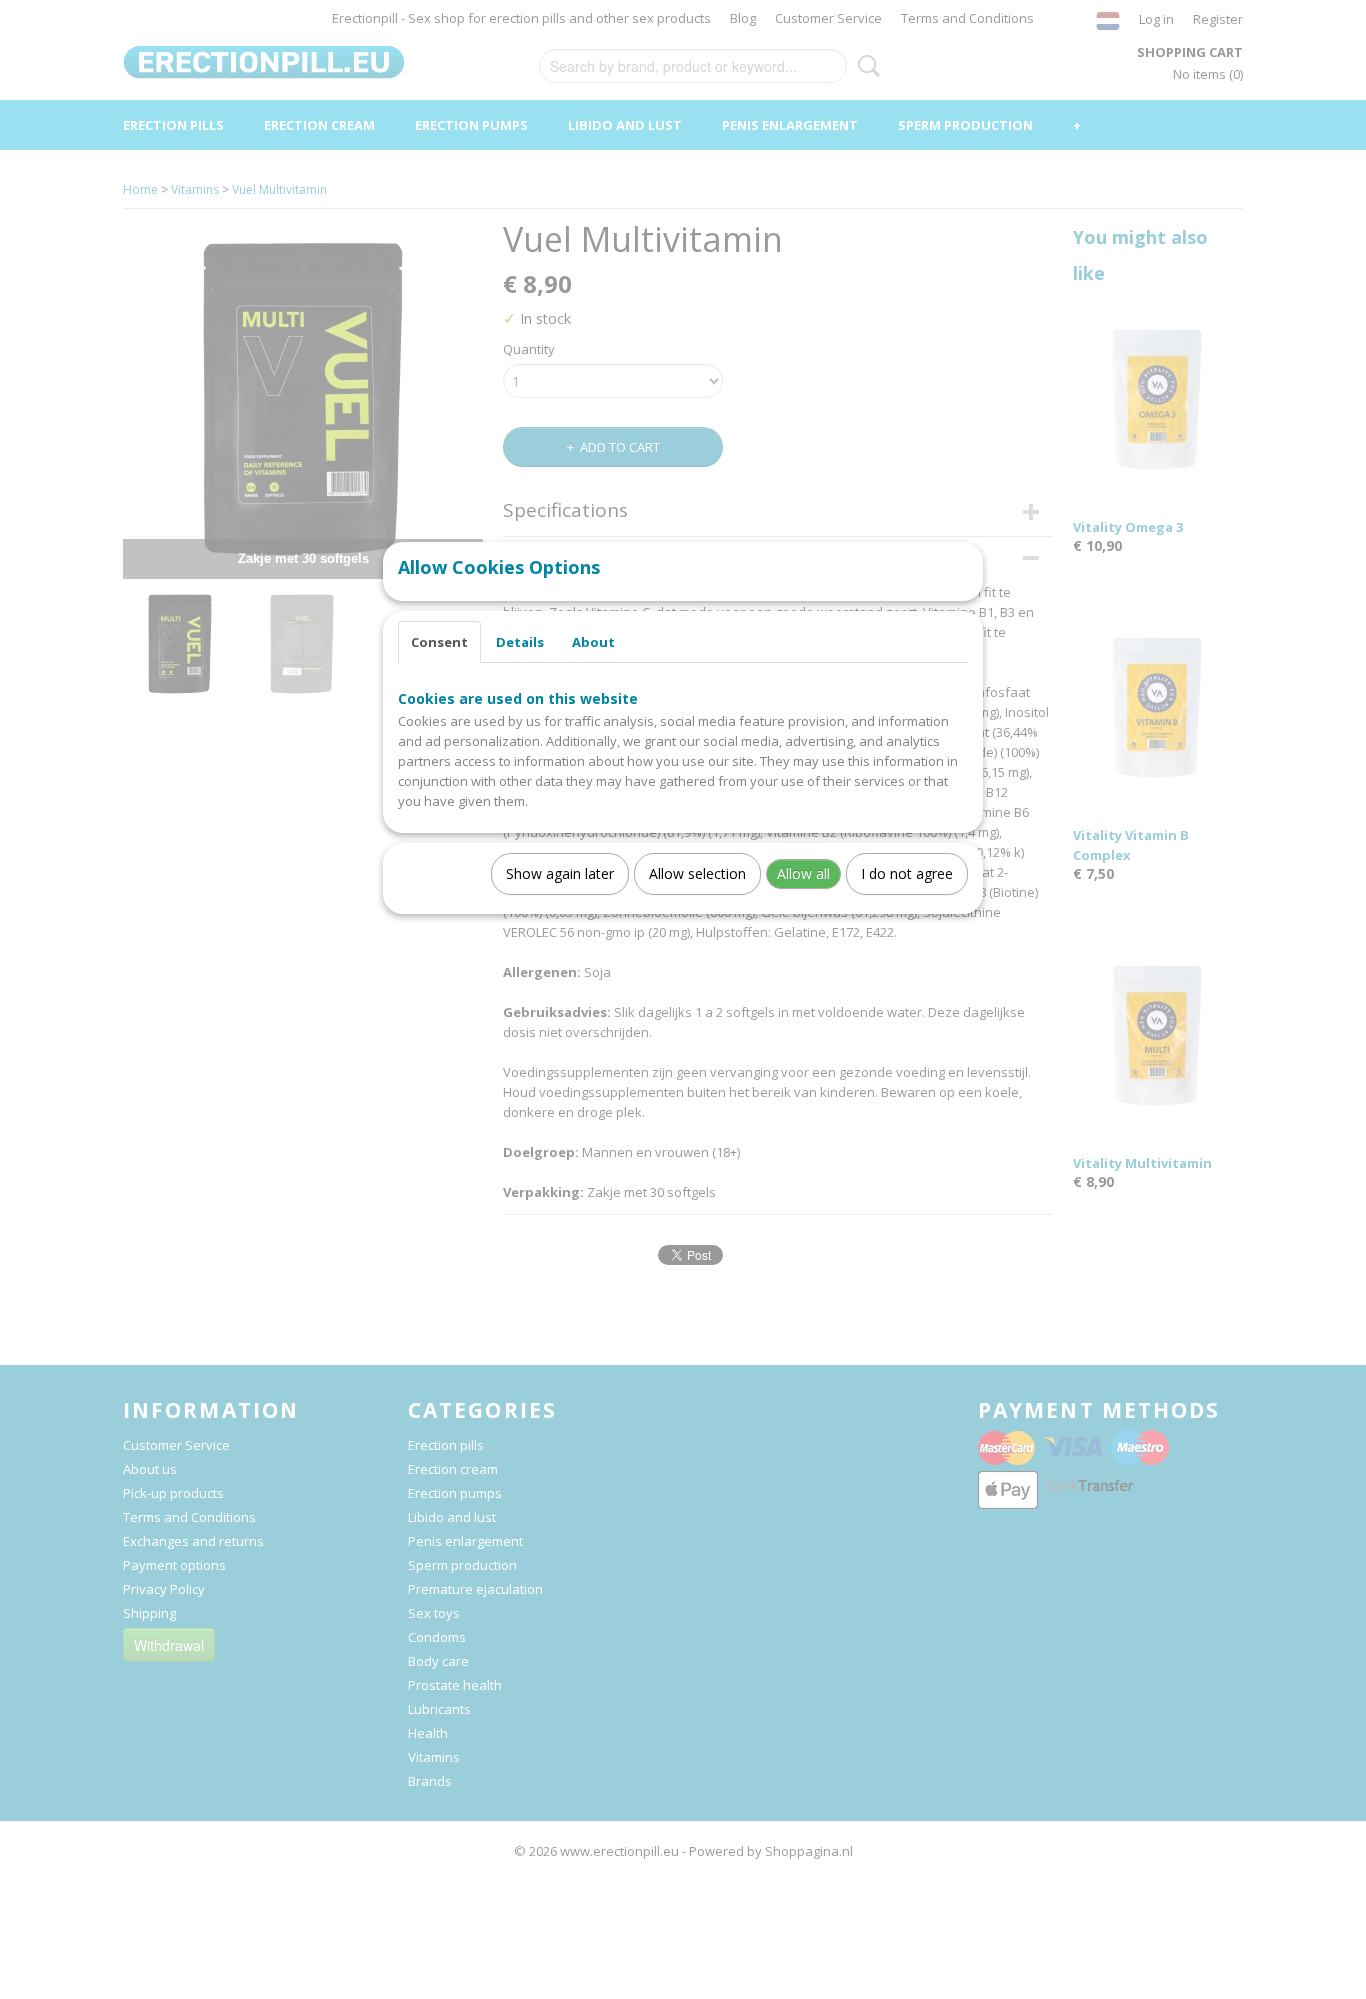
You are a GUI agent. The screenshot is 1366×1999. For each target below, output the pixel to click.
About (593, 642)
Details (520, 642)
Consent (439, 642)
